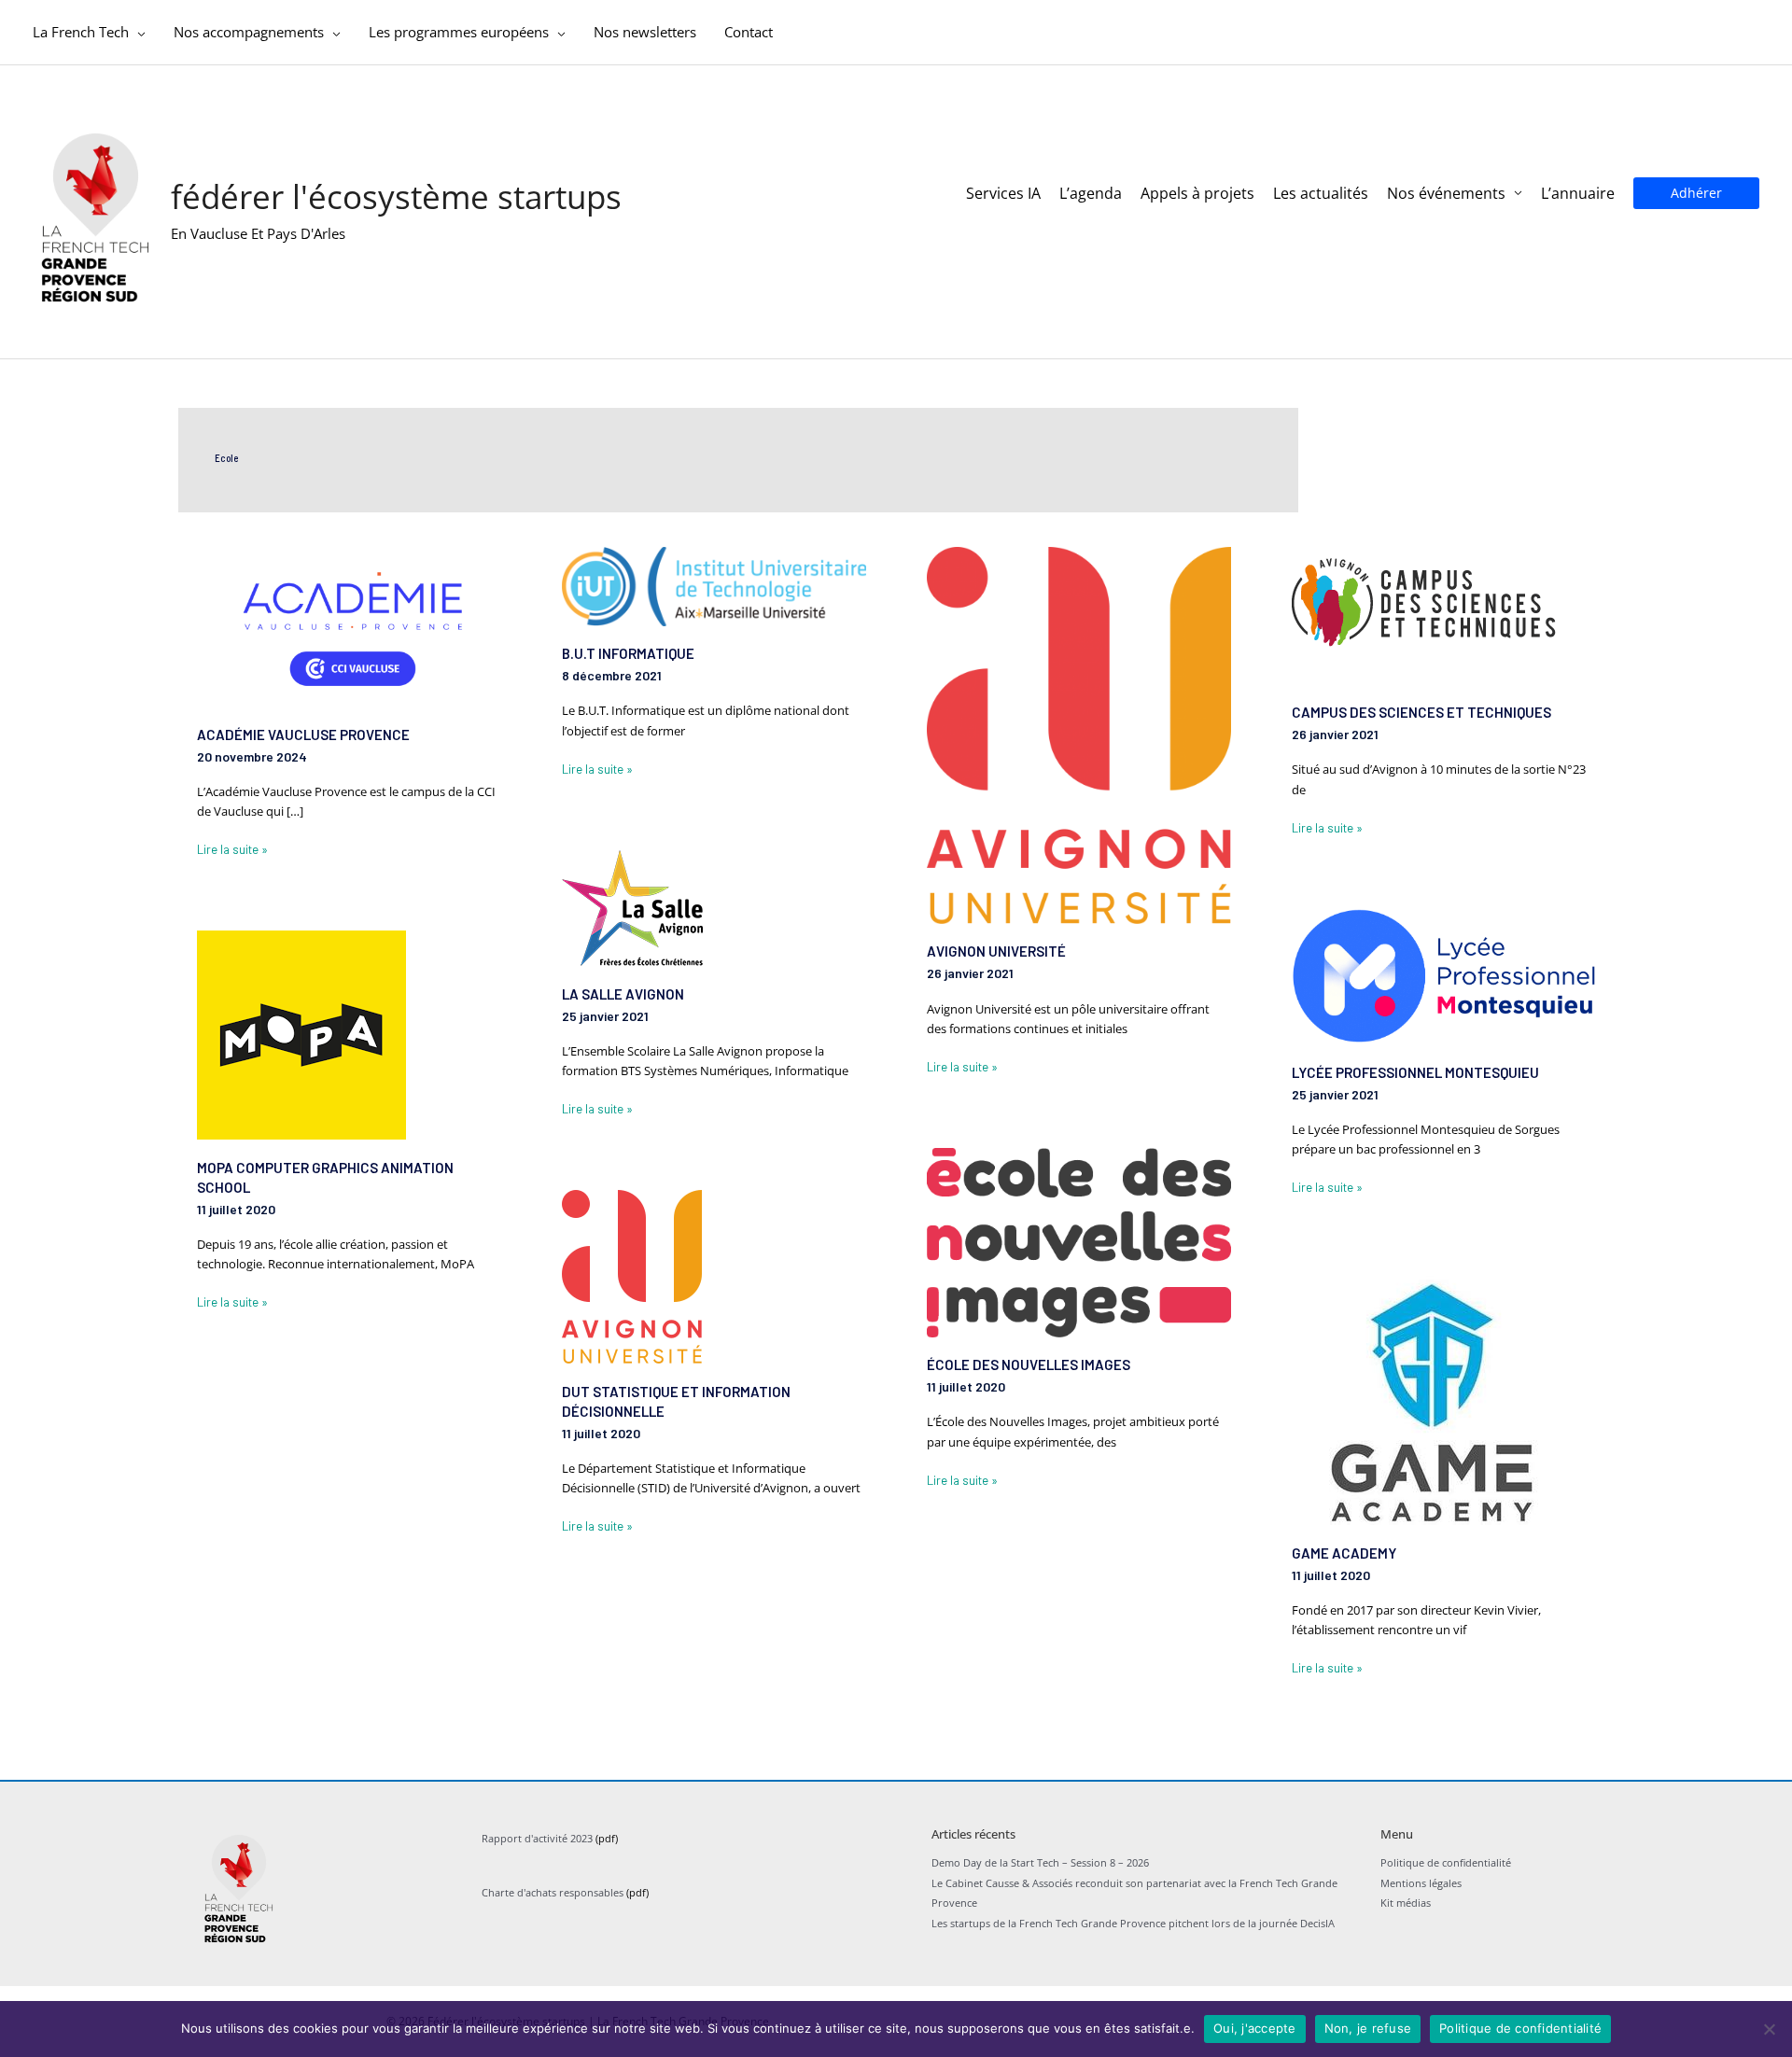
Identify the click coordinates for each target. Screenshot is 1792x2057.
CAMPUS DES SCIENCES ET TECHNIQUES (1421, 712)
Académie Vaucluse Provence (303, 735)
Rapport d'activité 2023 (537, 1838)
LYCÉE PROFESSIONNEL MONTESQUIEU (1415, 1072)
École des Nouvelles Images (1029, 1364)
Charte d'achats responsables (553, 1892)
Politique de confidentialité (1446, 1862)
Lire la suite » (232, 848)
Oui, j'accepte (1255, 2028)
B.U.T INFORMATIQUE (628, 653)
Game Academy (1344, 1553)
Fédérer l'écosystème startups (396, 196)
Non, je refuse (1368, 2028)
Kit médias (1406, 1903)
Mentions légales (1421, 1883)
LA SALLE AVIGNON (623, 994)
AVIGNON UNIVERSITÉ (996, 951)
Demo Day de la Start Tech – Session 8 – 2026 (1040, 1862)
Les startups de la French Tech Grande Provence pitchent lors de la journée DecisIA (1133, 1923)
